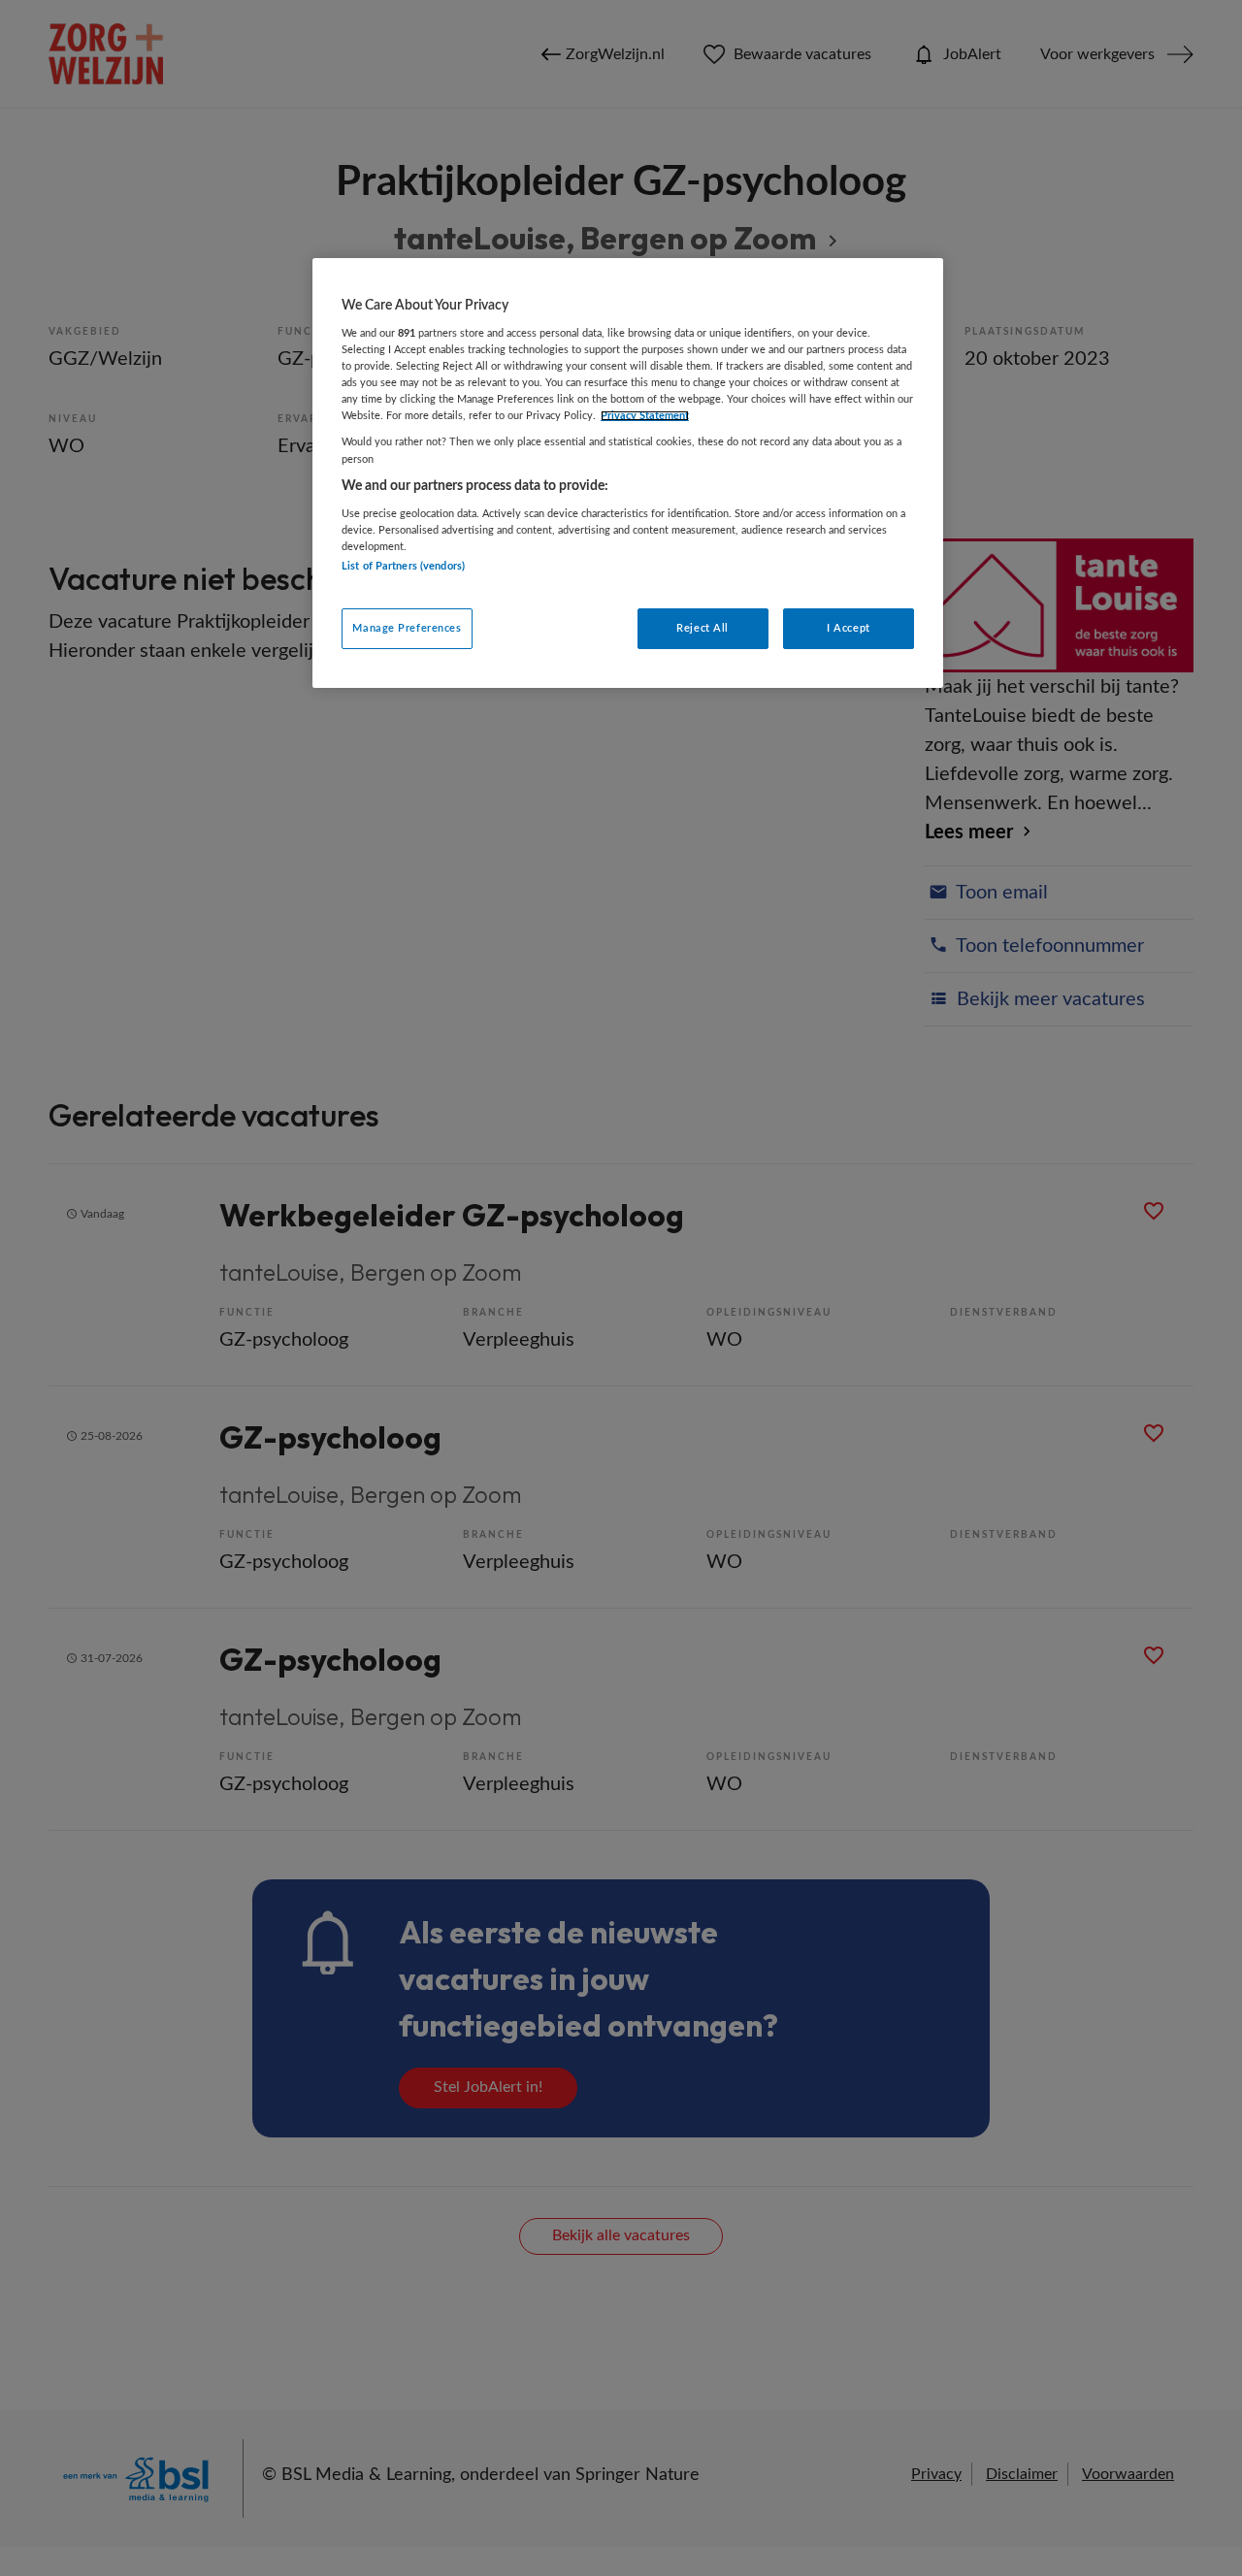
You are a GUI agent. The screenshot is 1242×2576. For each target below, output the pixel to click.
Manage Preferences (407, 628)
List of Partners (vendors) (403, 566)
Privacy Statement (645, 416)
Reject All (703, 628)
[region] (628, 473)
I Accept (849, 628)
